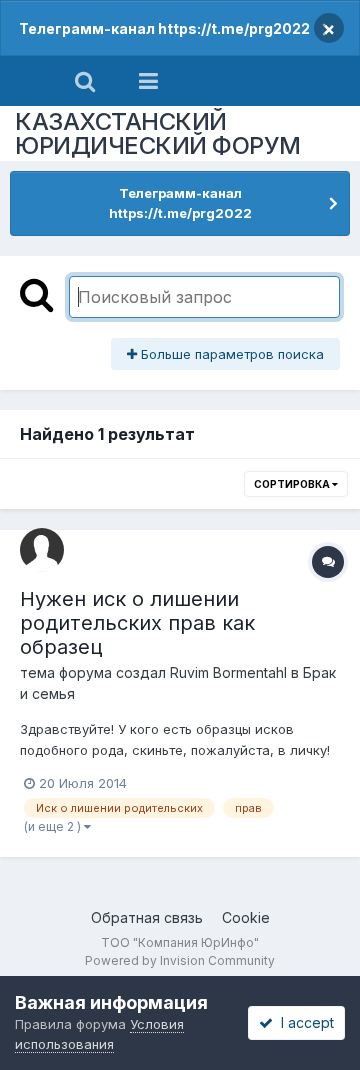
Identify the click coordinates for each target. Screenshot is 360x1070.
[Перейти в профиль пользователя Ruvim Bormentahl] (42, 550)
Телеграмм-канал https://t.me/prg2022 (164, 28)
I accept (303, 1022)
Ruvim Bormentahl (228, 672)
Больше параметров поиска (230, 354)
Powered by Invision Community (180, 960)
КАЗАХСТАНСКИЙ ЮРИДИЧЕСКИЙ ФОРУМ (158, 133)
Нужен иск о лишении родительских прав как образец (137, 623)
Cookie (246, 917)
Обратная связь (147, 917)
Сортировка (293, 484)
